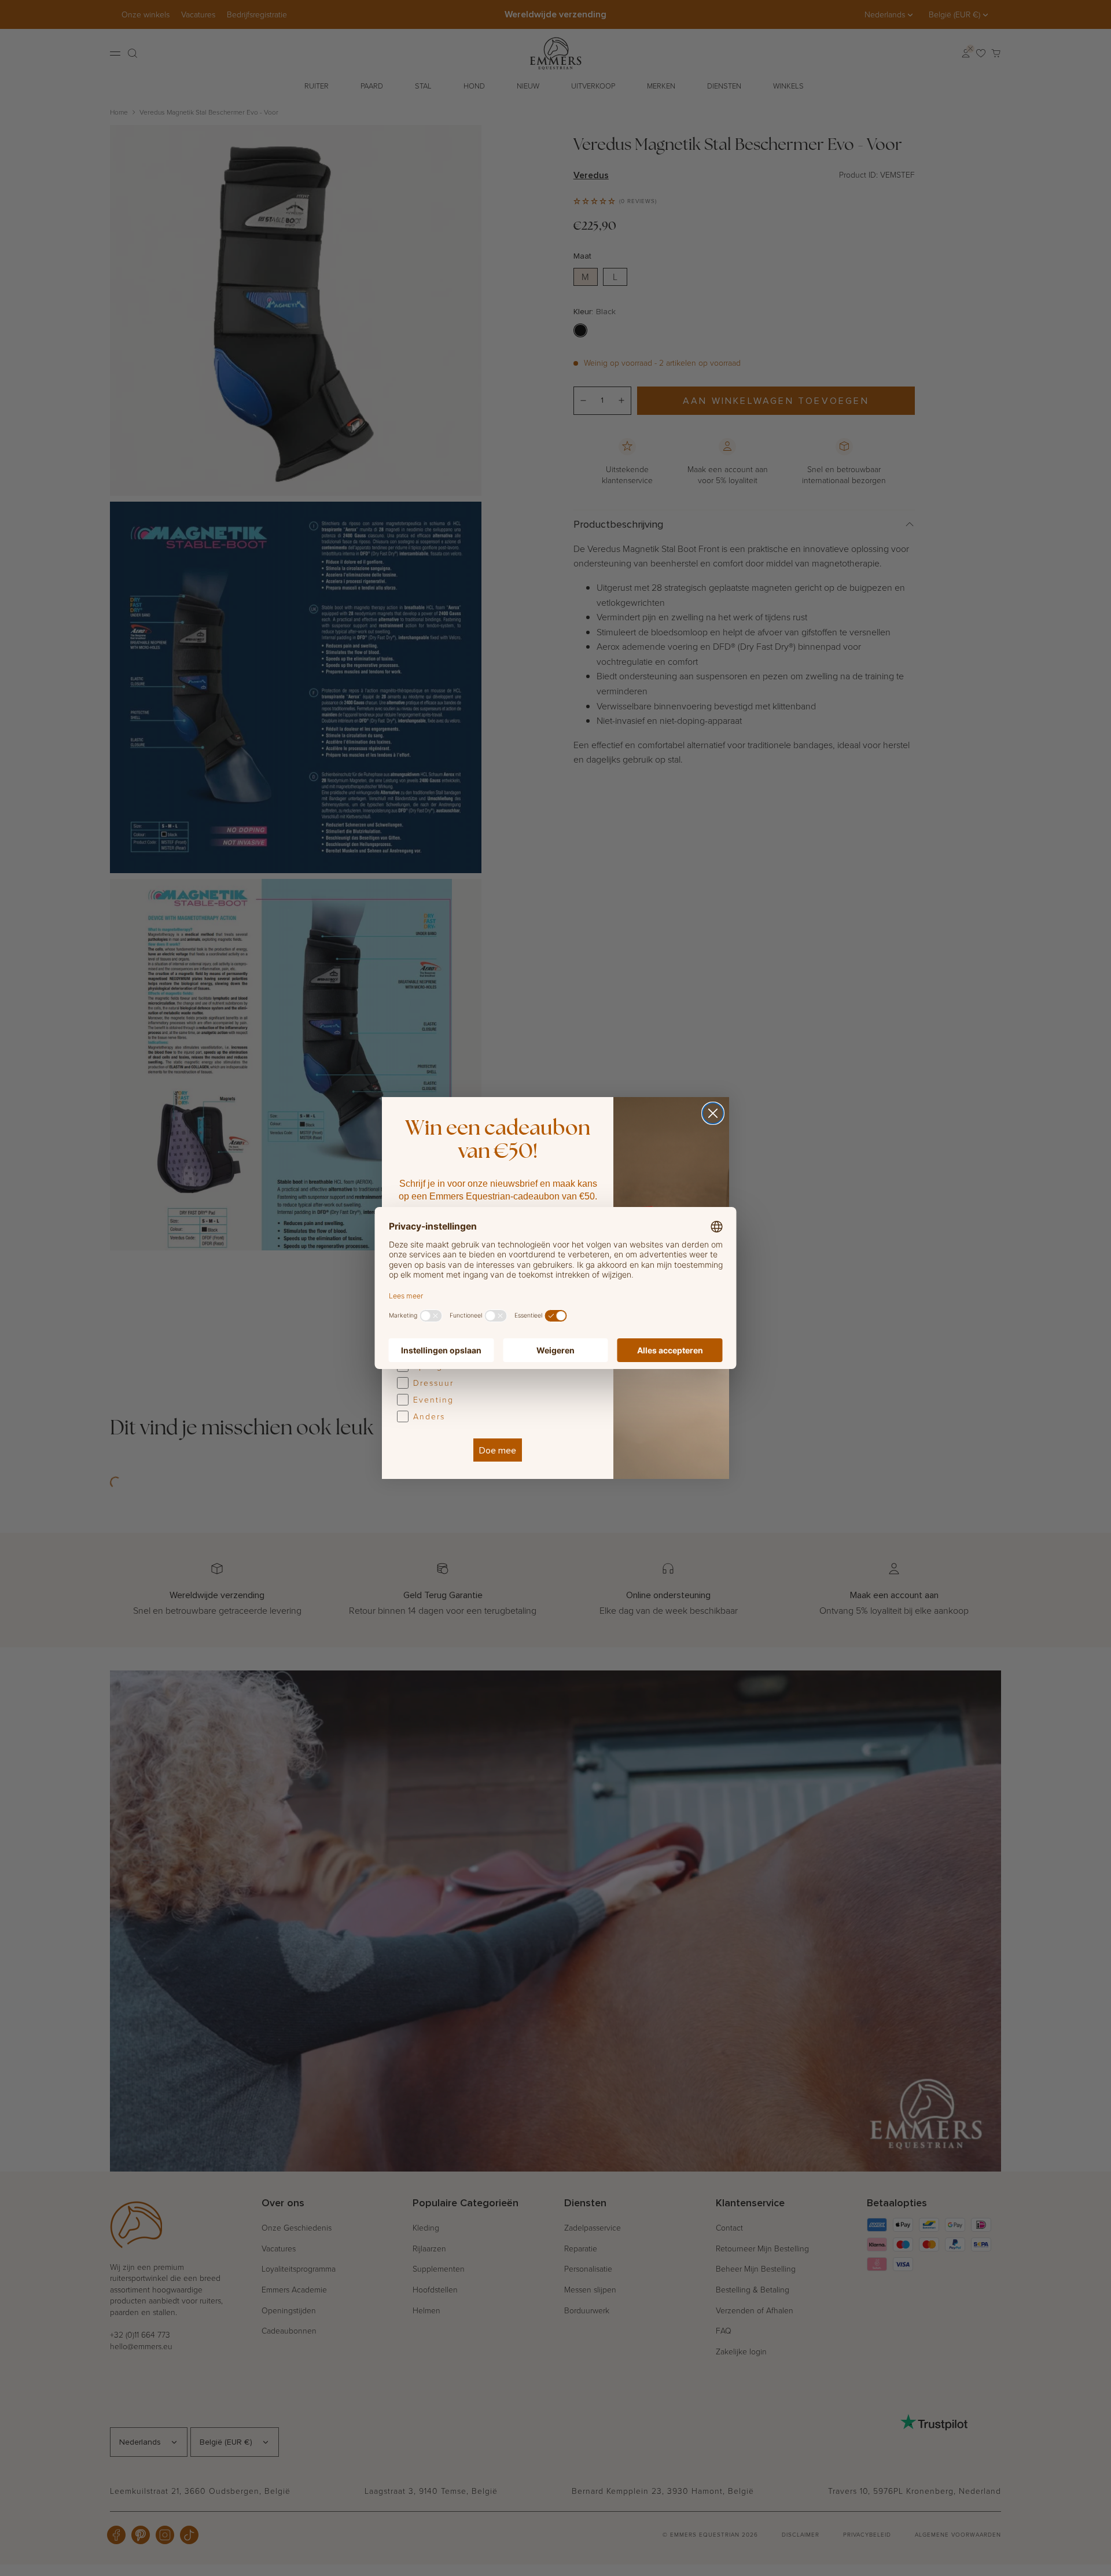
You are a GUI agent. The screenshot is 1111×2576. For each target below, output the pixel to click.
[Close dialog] (713, 1113)
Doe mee (498, 1450)
